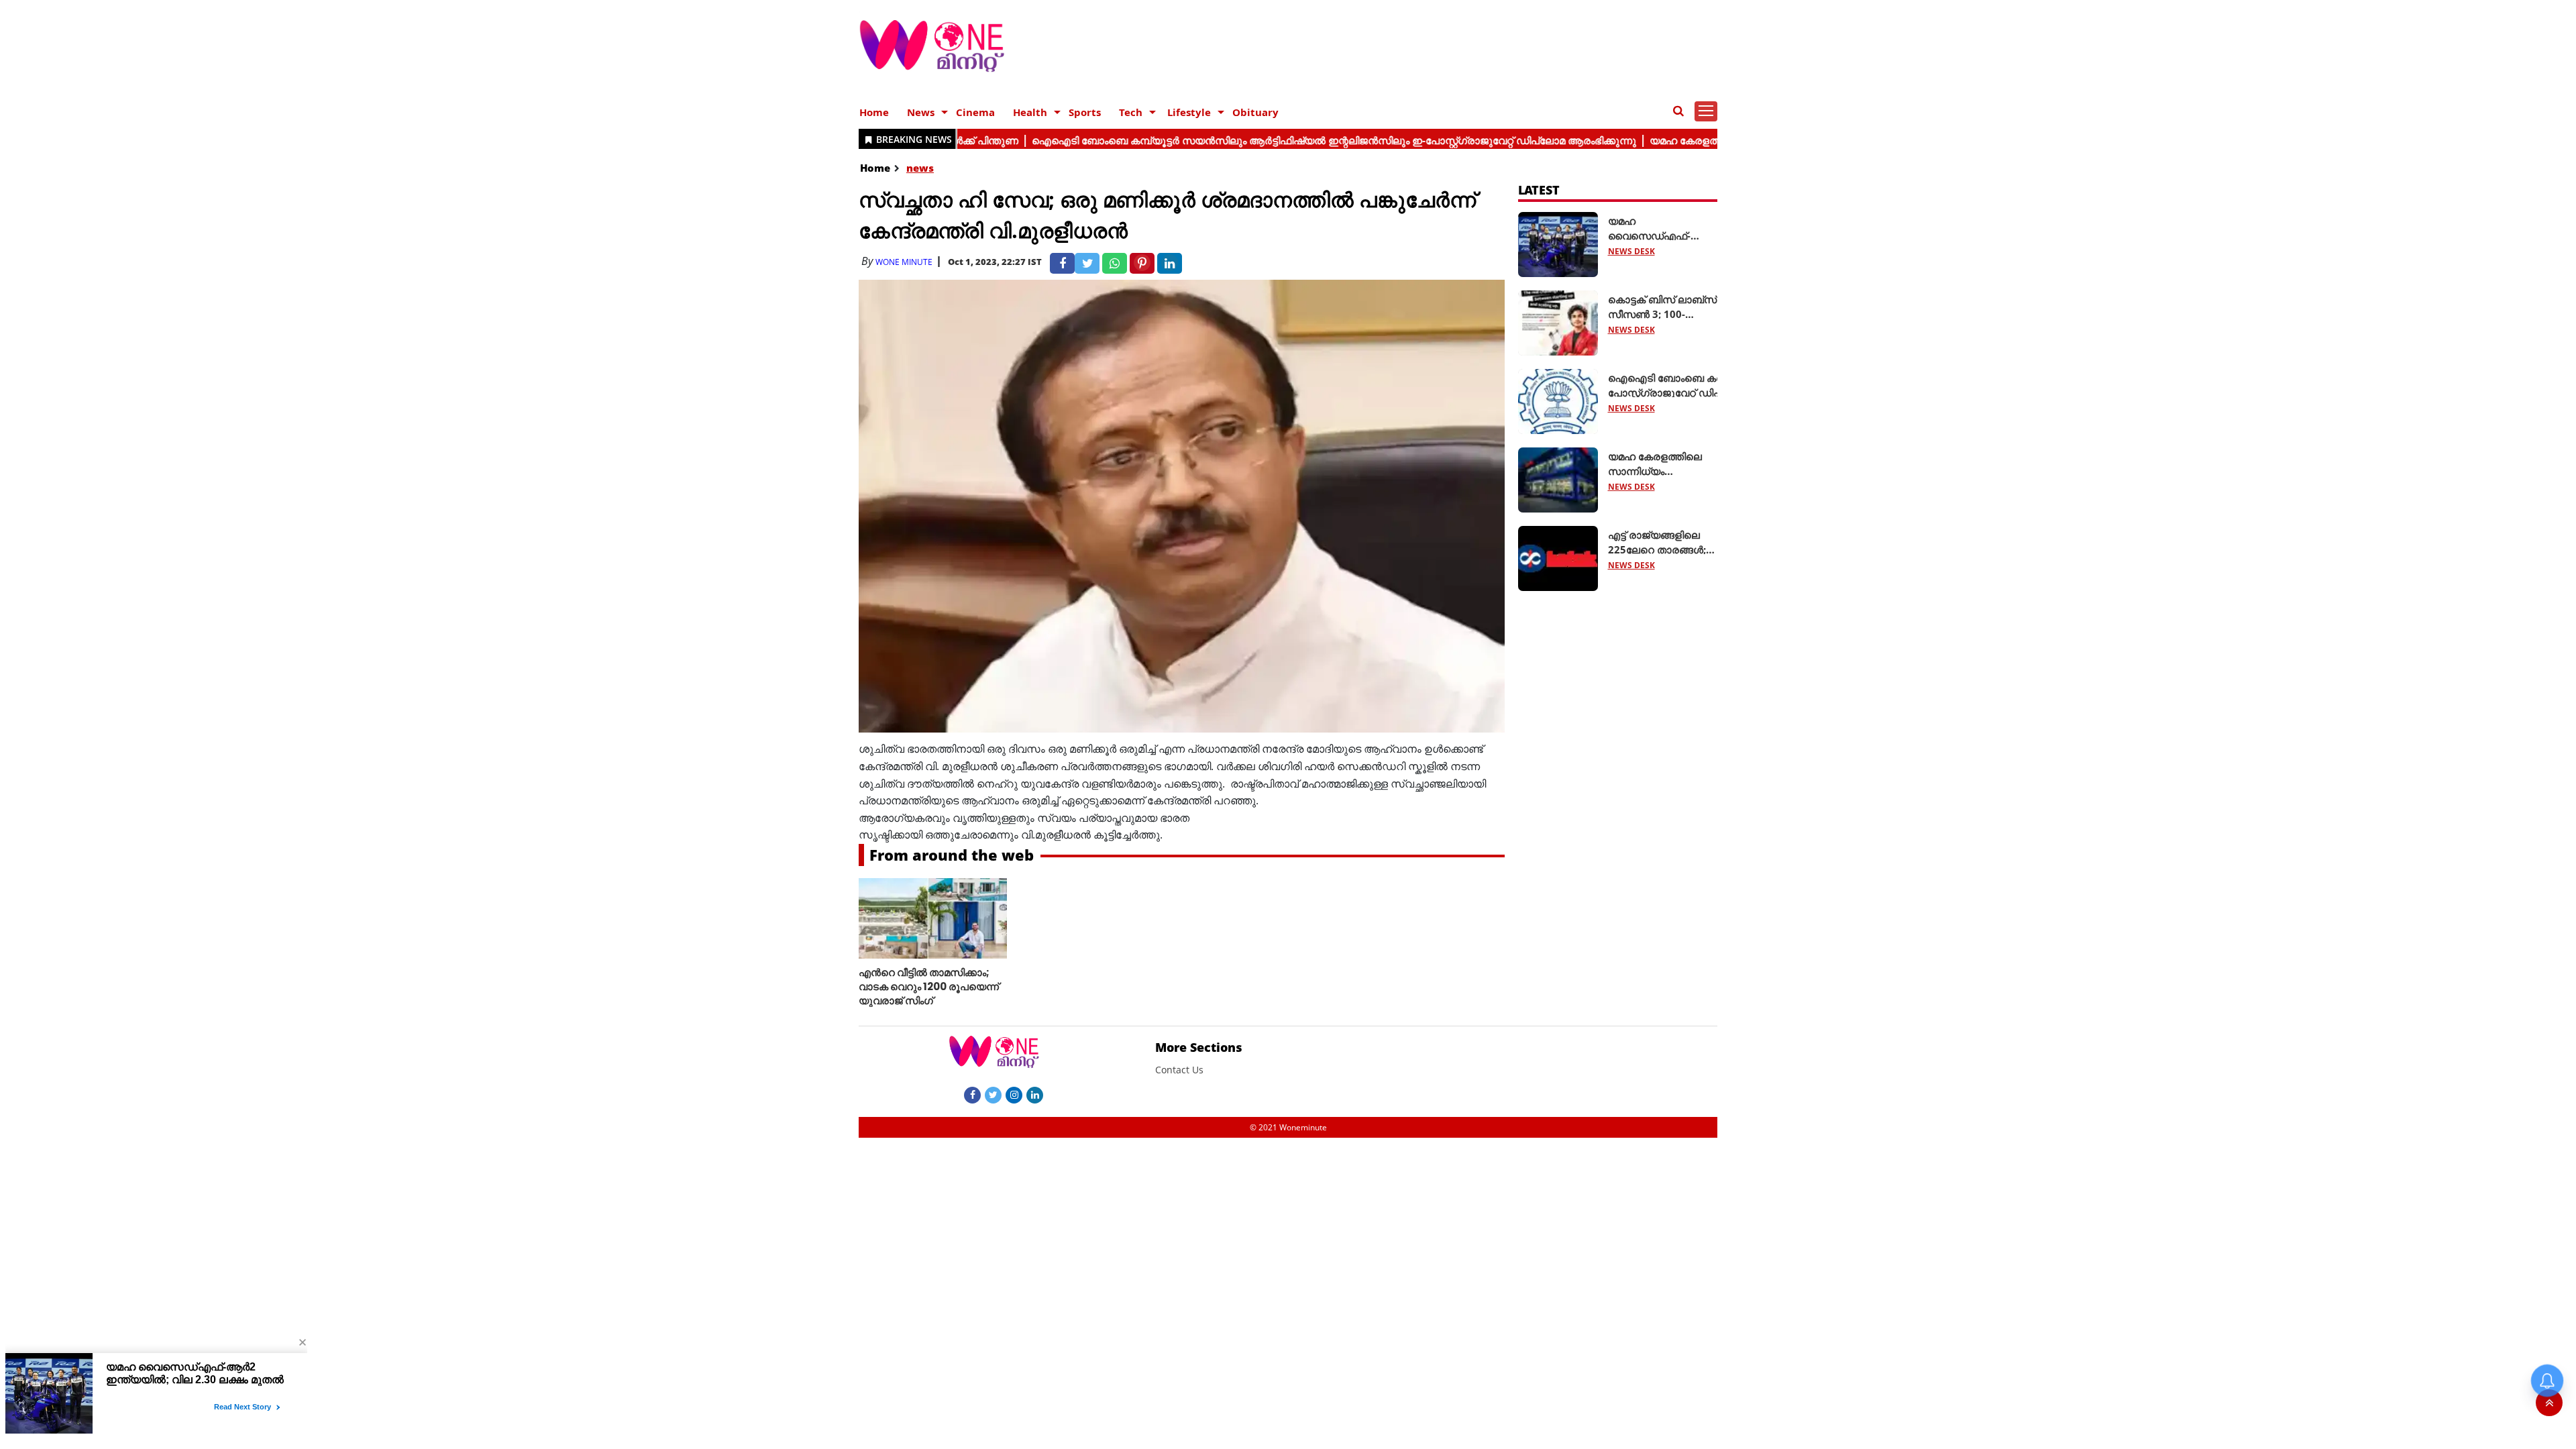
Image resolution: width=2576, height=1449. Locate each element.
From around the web (952, 855)
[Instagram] (1014, 1094)
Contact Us (1179, 1070)
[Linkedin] (1035, 1094)
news (920, 168)
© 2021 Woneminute (1288, 1127)
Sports (1085, 112)
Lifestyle (1189, 112)
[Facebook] (972, 1094)
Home (874, 112)
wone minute (904, 262)
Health (1030, 112)
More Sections (1199, 1047)
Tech (1131, 112)
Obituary (1255, 112)
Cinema (975, 112)
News (921, 112)
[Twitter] (993, 1094)
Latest (1539, 190)
